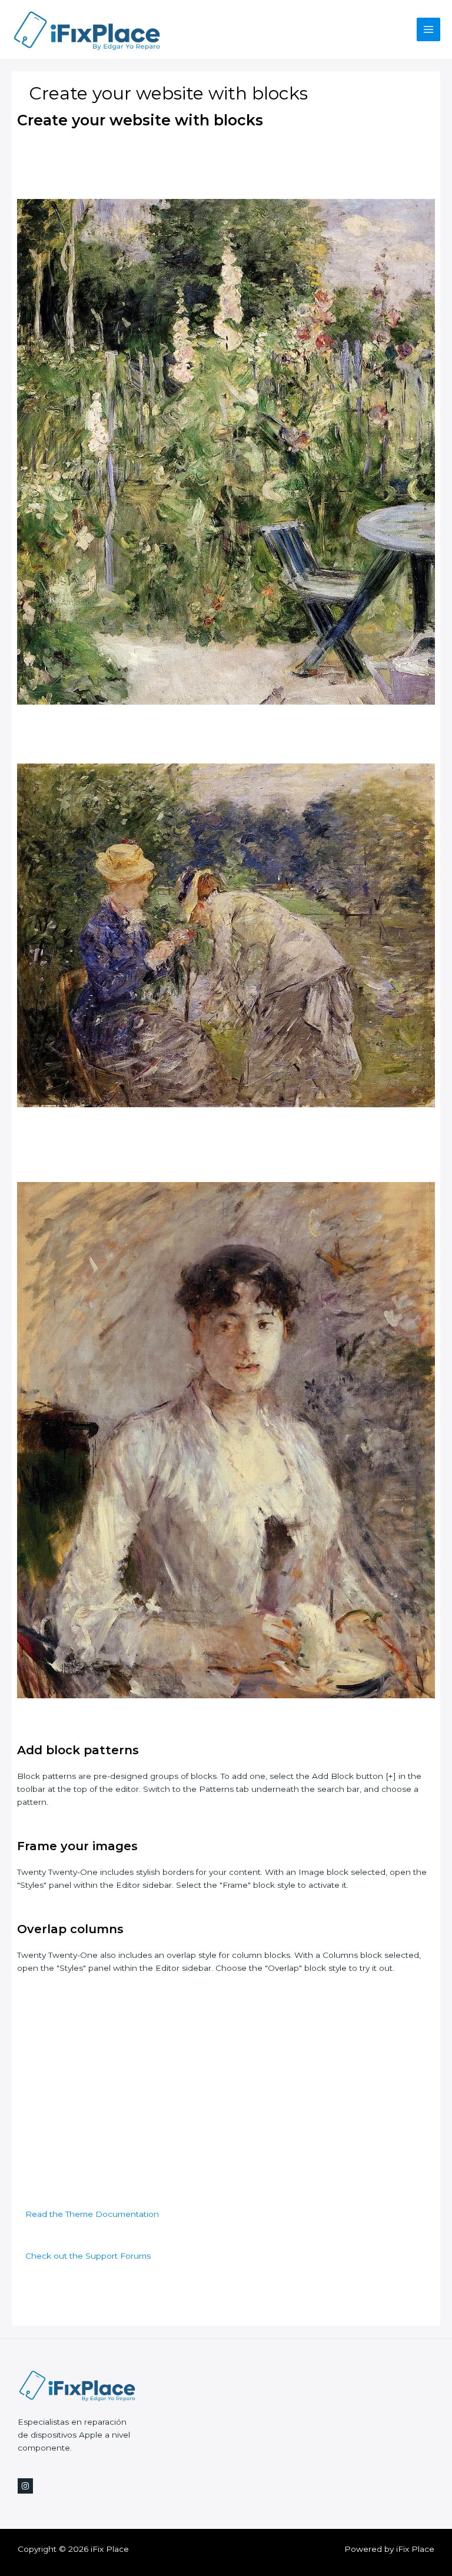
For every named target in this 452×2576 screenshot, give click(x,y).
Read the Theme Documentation (92, 2214)
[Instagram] (25, 2486)
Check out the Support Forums (88, 2256)
